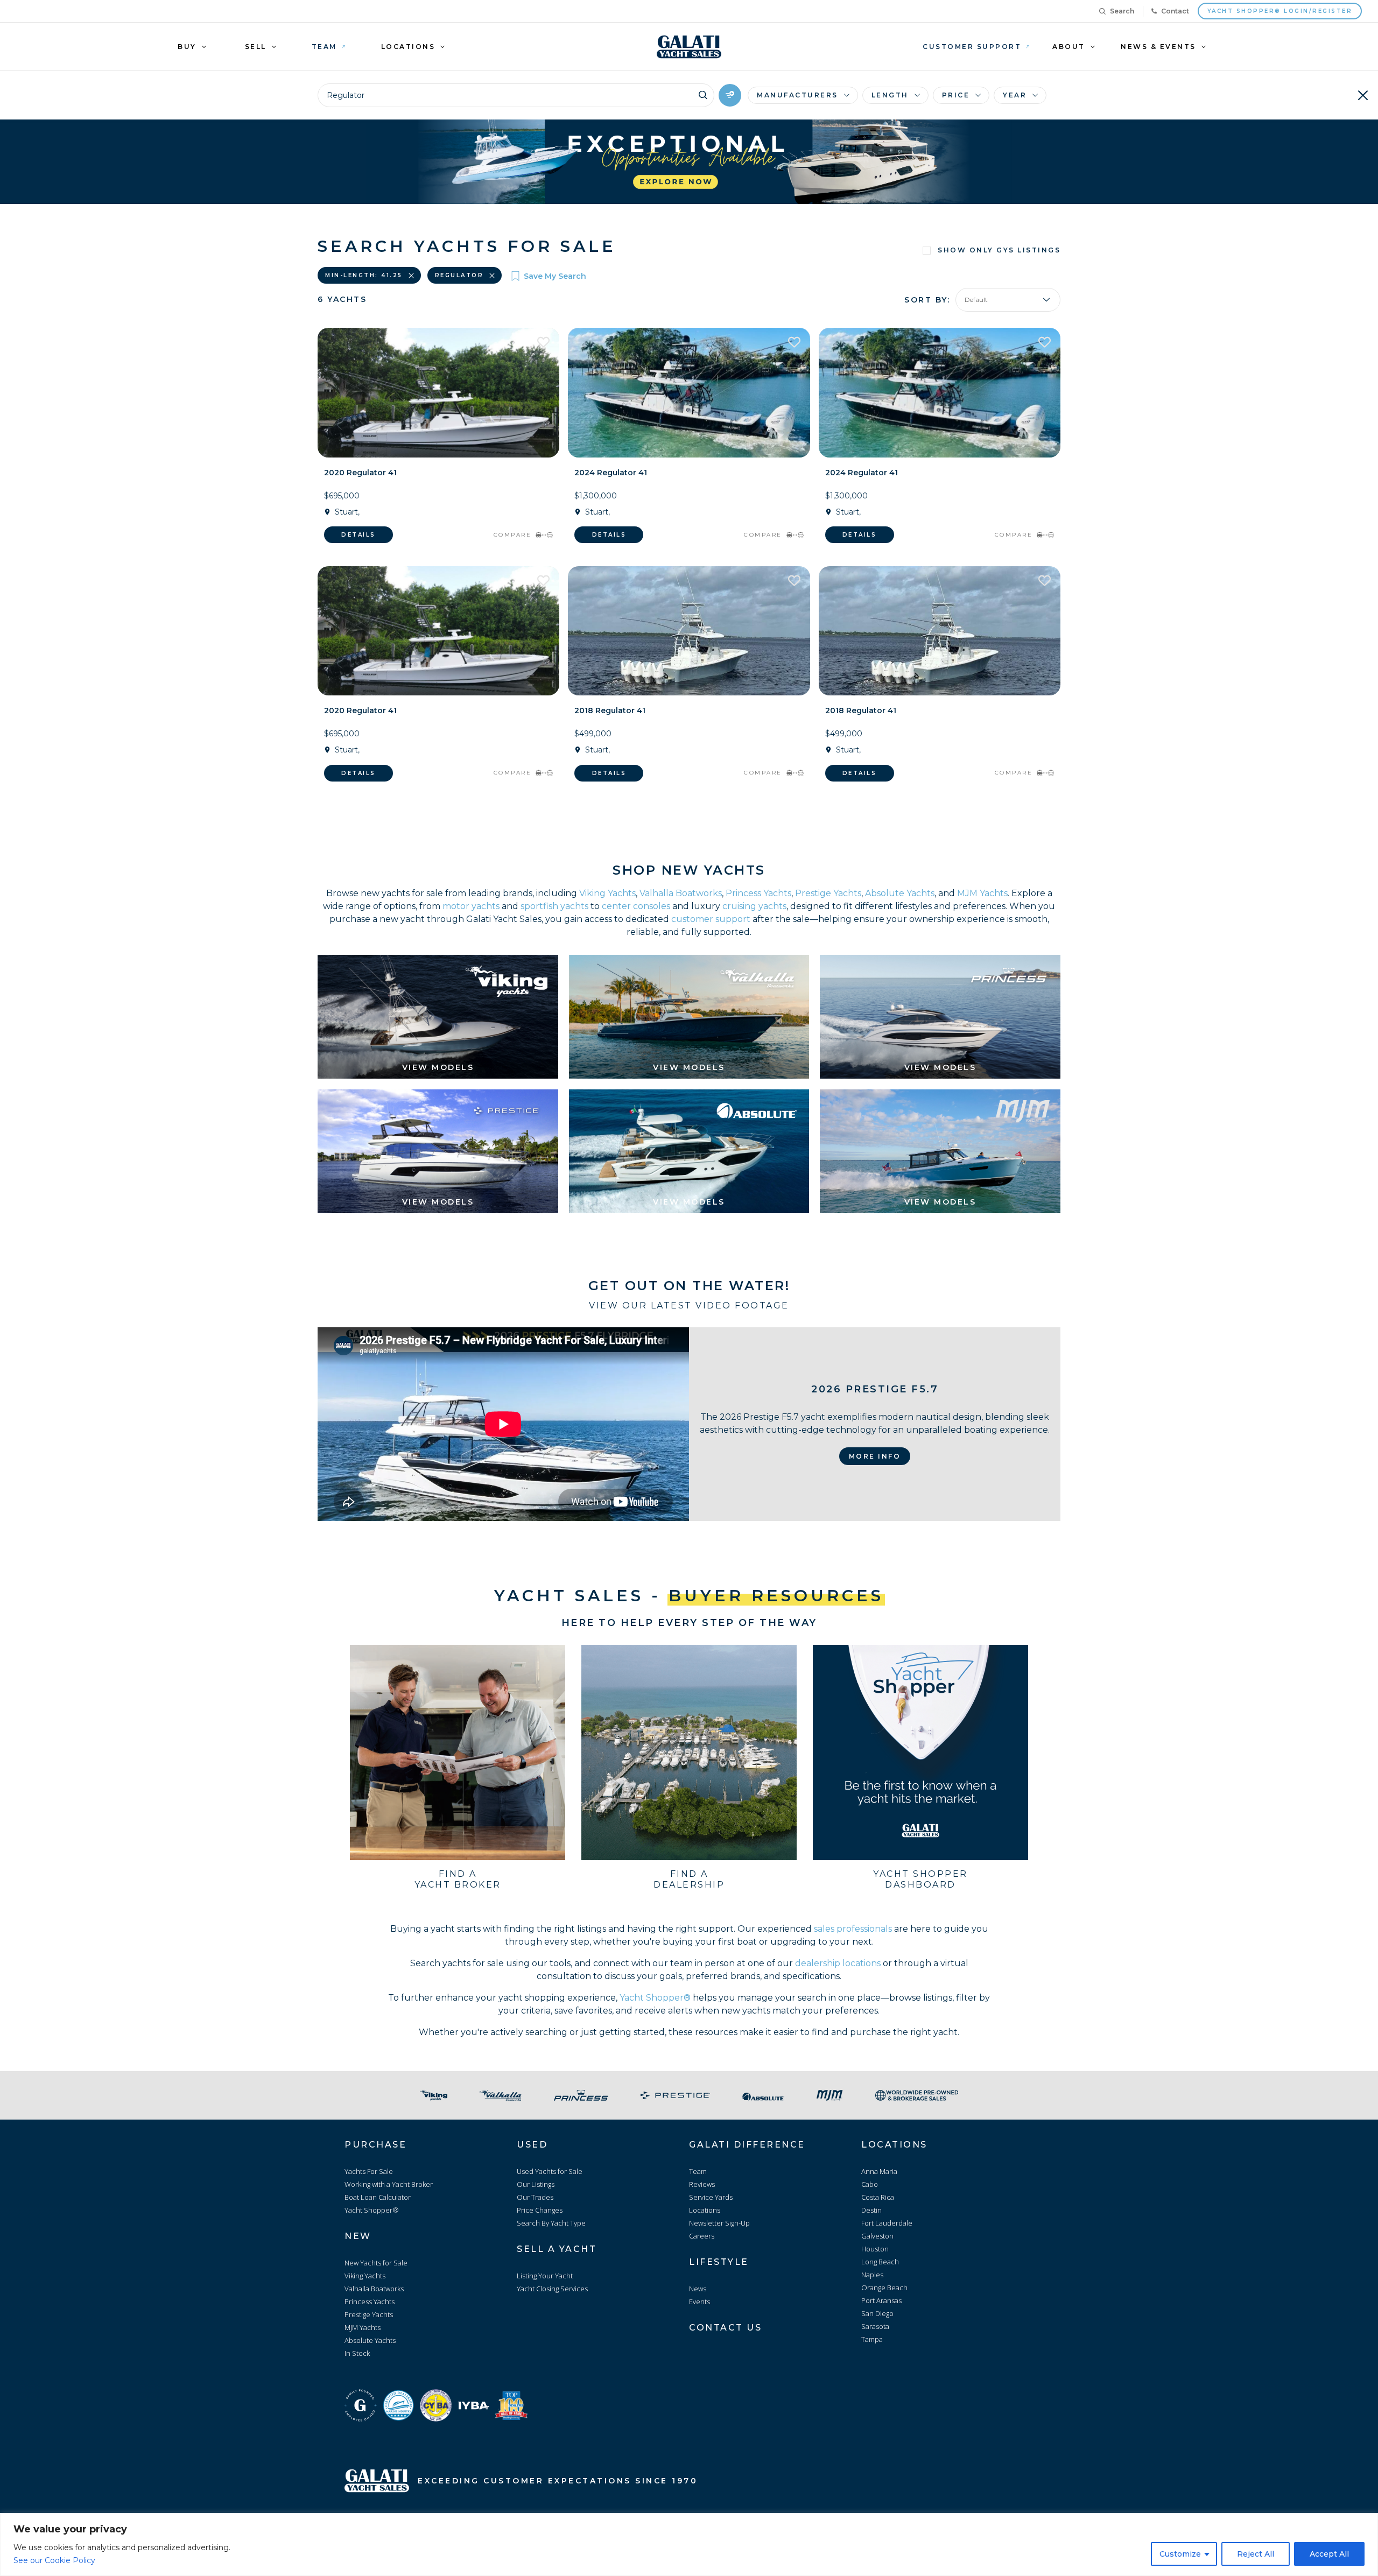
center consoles (636, 906)
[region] (689, 2545)
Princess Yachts (758, 893)
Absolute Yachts (900, 893)
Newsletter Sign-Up (719, 2223)
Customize (1180, 2554)
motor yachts (471, 906)
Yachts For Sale (369, 2171)
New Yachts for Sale (376, 2263)
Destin (871, 2210)
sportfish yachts (554, 906)
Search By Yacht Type (551, 2223)
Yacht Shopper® (655, 1998)
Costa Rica (878, 2197)
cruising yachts (754, 906)
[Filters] (730, 95)
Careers (702, 2236)
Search (1122, 11)
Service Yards (711, 2197)
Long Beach (880, 2262)
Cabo (870, 2184)
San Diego (877, 2313)
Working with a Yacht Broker (389, 2184)
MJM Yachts (982, 893)
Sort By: (927, 300)
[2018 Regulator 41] (689, 631)
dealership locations (838, 1963)
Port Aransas (881, 2300)
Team (698, 2171)
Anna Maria (879, 2171)
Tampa (872, 2339)
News (698, 2289)
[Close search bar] (1363, 95)
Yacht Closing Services (552, 2289)
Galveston (877, 2236)
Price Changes (540, 2210)
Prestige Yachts (828, 893)
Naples (872, 2275)
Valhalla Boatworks (681, 893)
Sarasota (875, 2326)
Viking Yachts (607, 893)
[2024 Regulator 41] (689, 393)
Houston (875, 2249)
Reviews (702, 2184)
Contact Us (725, 2328)
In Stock (357, 2353)
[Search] (703, 94)
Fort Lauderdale (887, 2223)
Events (699, 2301)
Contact (1175, 11)
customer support (711, 919)
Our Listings (536, 2184)
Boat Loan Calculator (378, 2197)
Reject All (1256, 2554)
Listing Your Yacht (545, 2276)
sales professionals (853, 1929)
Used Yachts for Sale (550, 2171)
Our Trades (535, 2197)
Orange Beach (884, 2288)
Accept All (1329, 2554)
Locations (705, 2210)
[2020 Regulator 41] (438, 393)
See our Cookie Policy (54, 2560)
